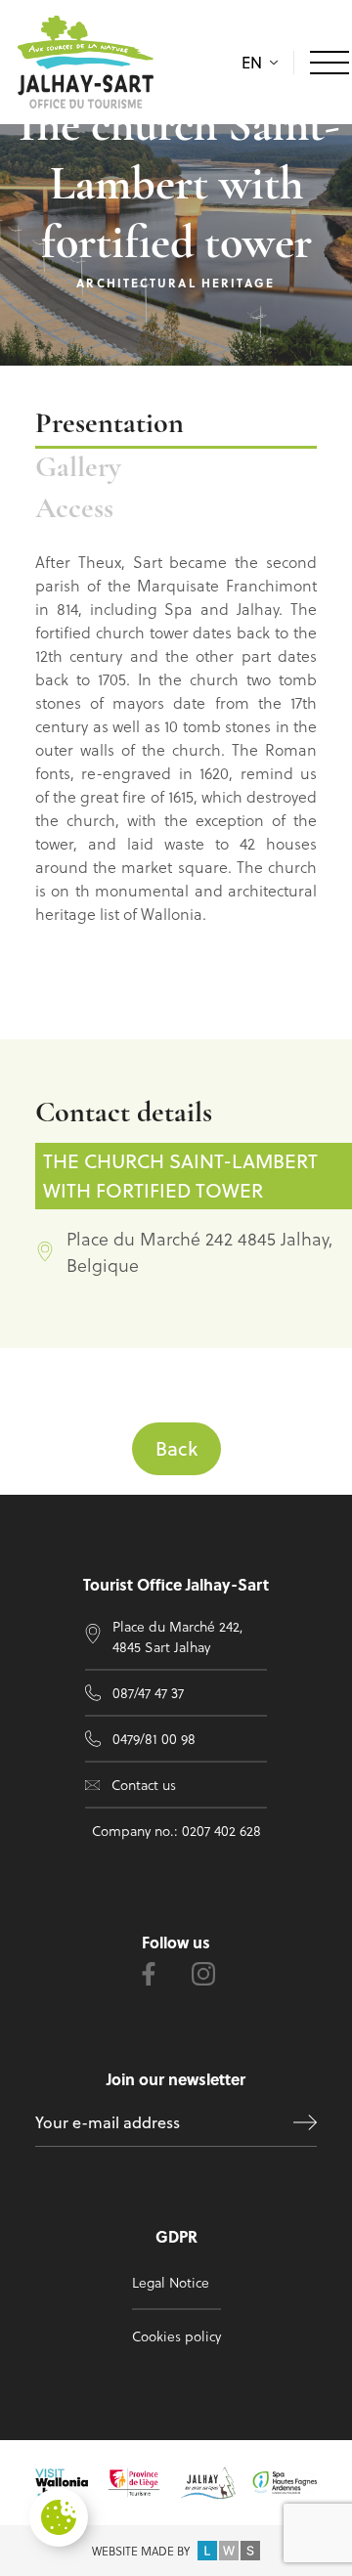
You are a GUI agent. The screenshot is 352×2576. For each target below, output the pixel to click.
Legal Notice (171, 2282)
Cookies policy (176, 2336)
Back (176, 1448)
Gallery (78, 469)
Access (74, 510)
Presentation (110, 425)
